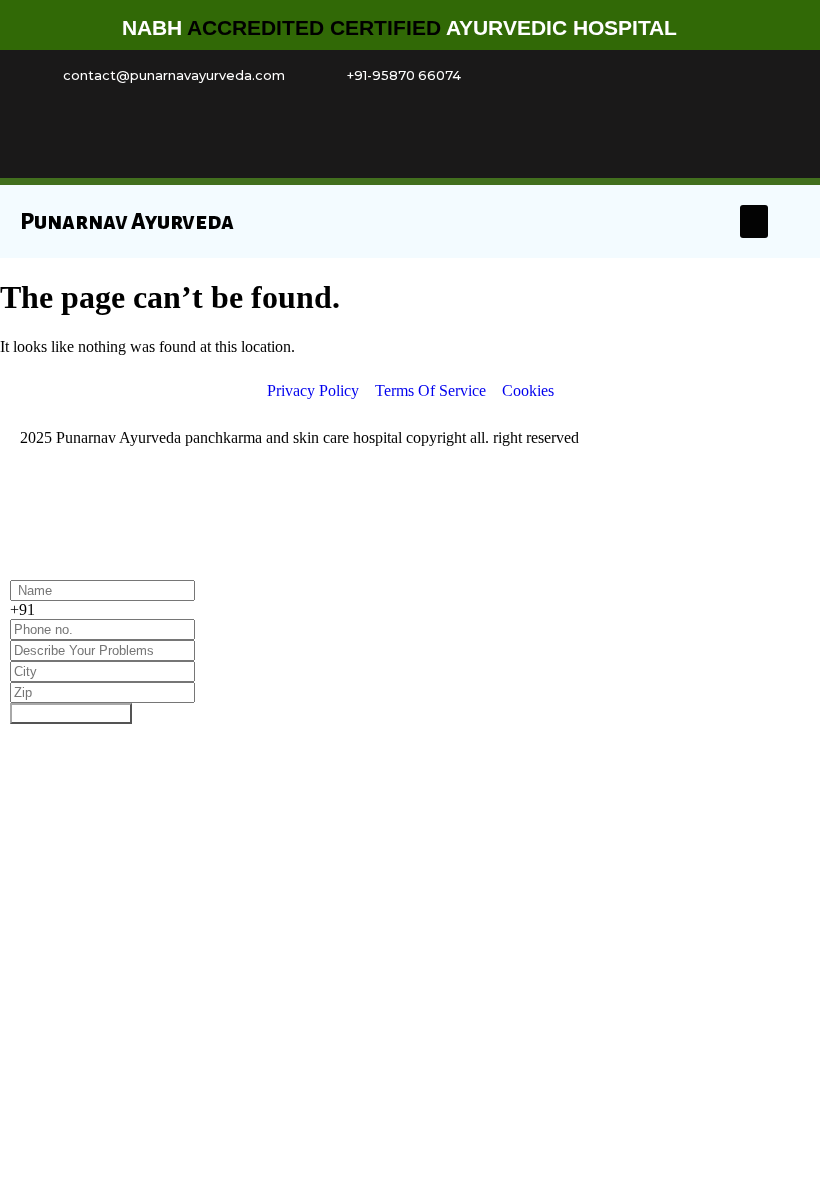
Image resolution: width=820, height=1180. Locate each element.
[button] (754, 221)
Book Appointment (71, 713)
